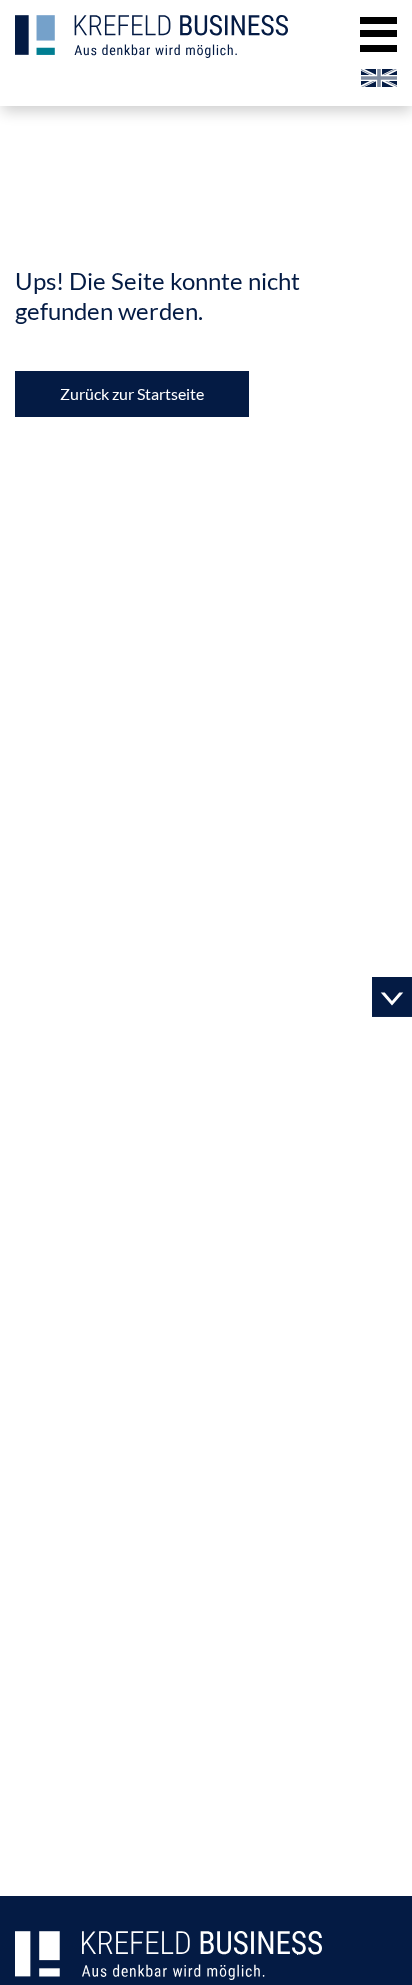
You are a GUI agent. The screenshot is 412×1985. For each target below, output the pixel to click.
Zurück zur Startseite (132, 393)
